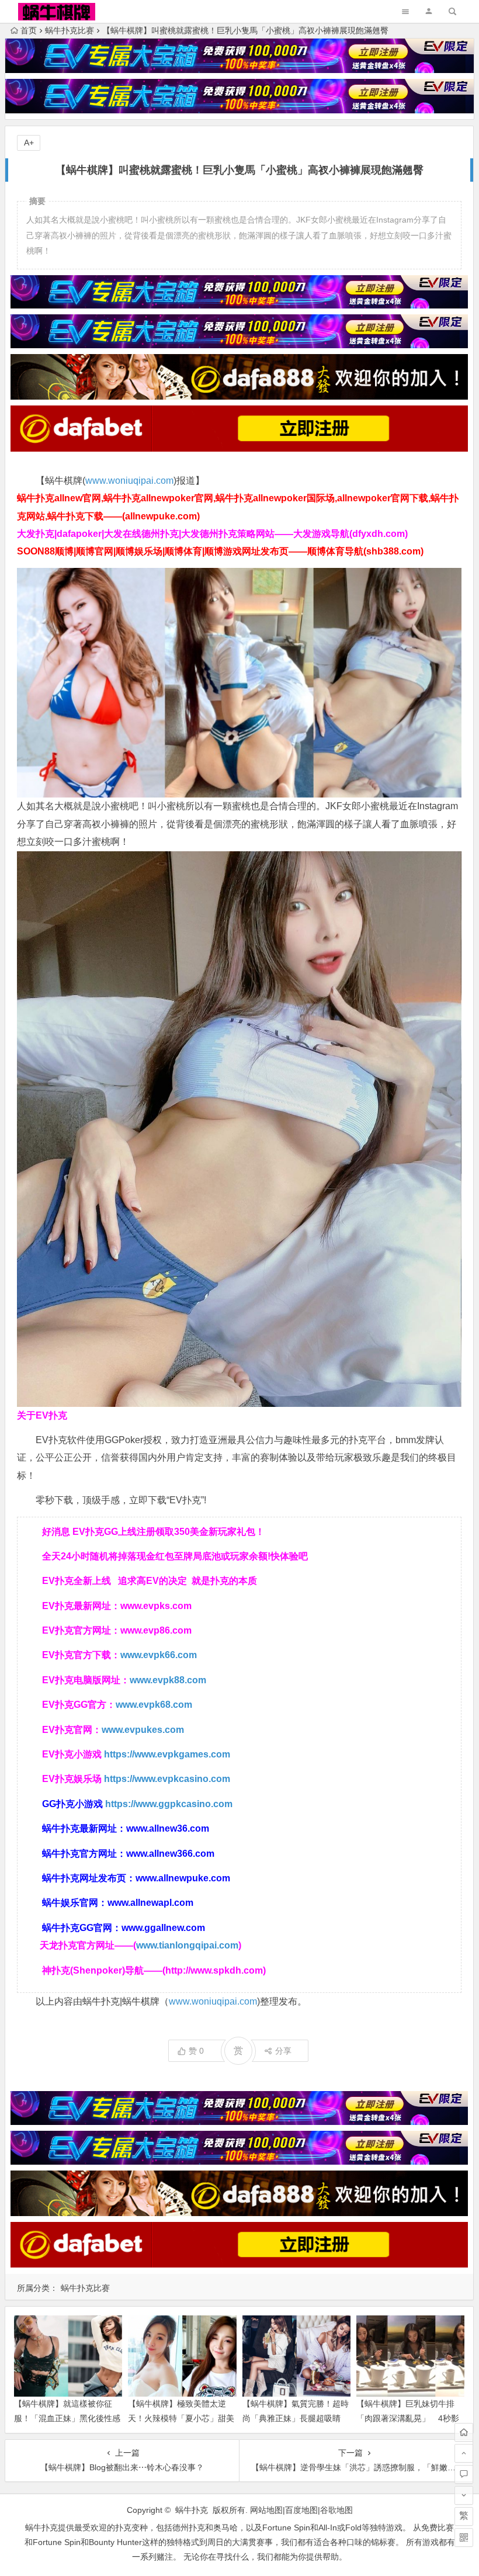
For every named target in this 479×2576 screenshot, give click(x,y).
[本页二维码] (464, 2537)
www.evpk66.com (159, 1655)
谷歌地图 (336, 2510)
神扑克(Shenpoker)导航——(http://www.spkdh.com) (154, 1970)
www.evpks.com (156, 1606)
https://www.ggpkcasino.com (169, 1804)
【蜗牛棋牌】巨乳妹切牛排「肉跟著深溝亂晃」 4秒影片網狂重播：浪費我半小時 (408, 2418)
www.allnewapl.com (150, 1903)
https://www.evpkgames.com (167, 1754)
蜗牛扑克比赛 (70, 30)
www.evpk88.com (168, 1680)
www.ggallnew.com (163, 1928)
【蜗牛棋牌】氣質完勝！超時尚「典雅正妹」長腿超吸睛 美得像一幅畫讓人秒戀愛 (296, 2418)
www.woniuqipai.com (129, 481)
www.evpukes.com (143, 1730)
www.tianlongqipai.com (187, 1945)
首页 (29, 30)
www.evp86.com (156, 1630)
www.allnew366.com (170, 1854)
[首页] (464, 2432)
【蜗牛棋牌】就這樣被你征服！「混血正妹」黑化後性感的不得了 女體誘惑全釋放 (67, 2418)
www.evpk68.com (154, 1705)
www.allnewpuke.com (183, 1878)
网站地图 (266, 2510)
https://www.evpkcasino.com (167, 1779)
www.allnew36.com (168, 1828)
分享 (283, 2051)
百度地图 (301, 2510)
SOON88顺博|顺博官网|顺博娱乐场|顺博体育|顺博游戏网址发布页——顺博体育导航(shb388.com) (220, 551)
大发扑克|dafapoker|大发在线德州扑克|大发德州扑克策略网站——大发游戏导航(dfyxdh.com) (212, 534)
